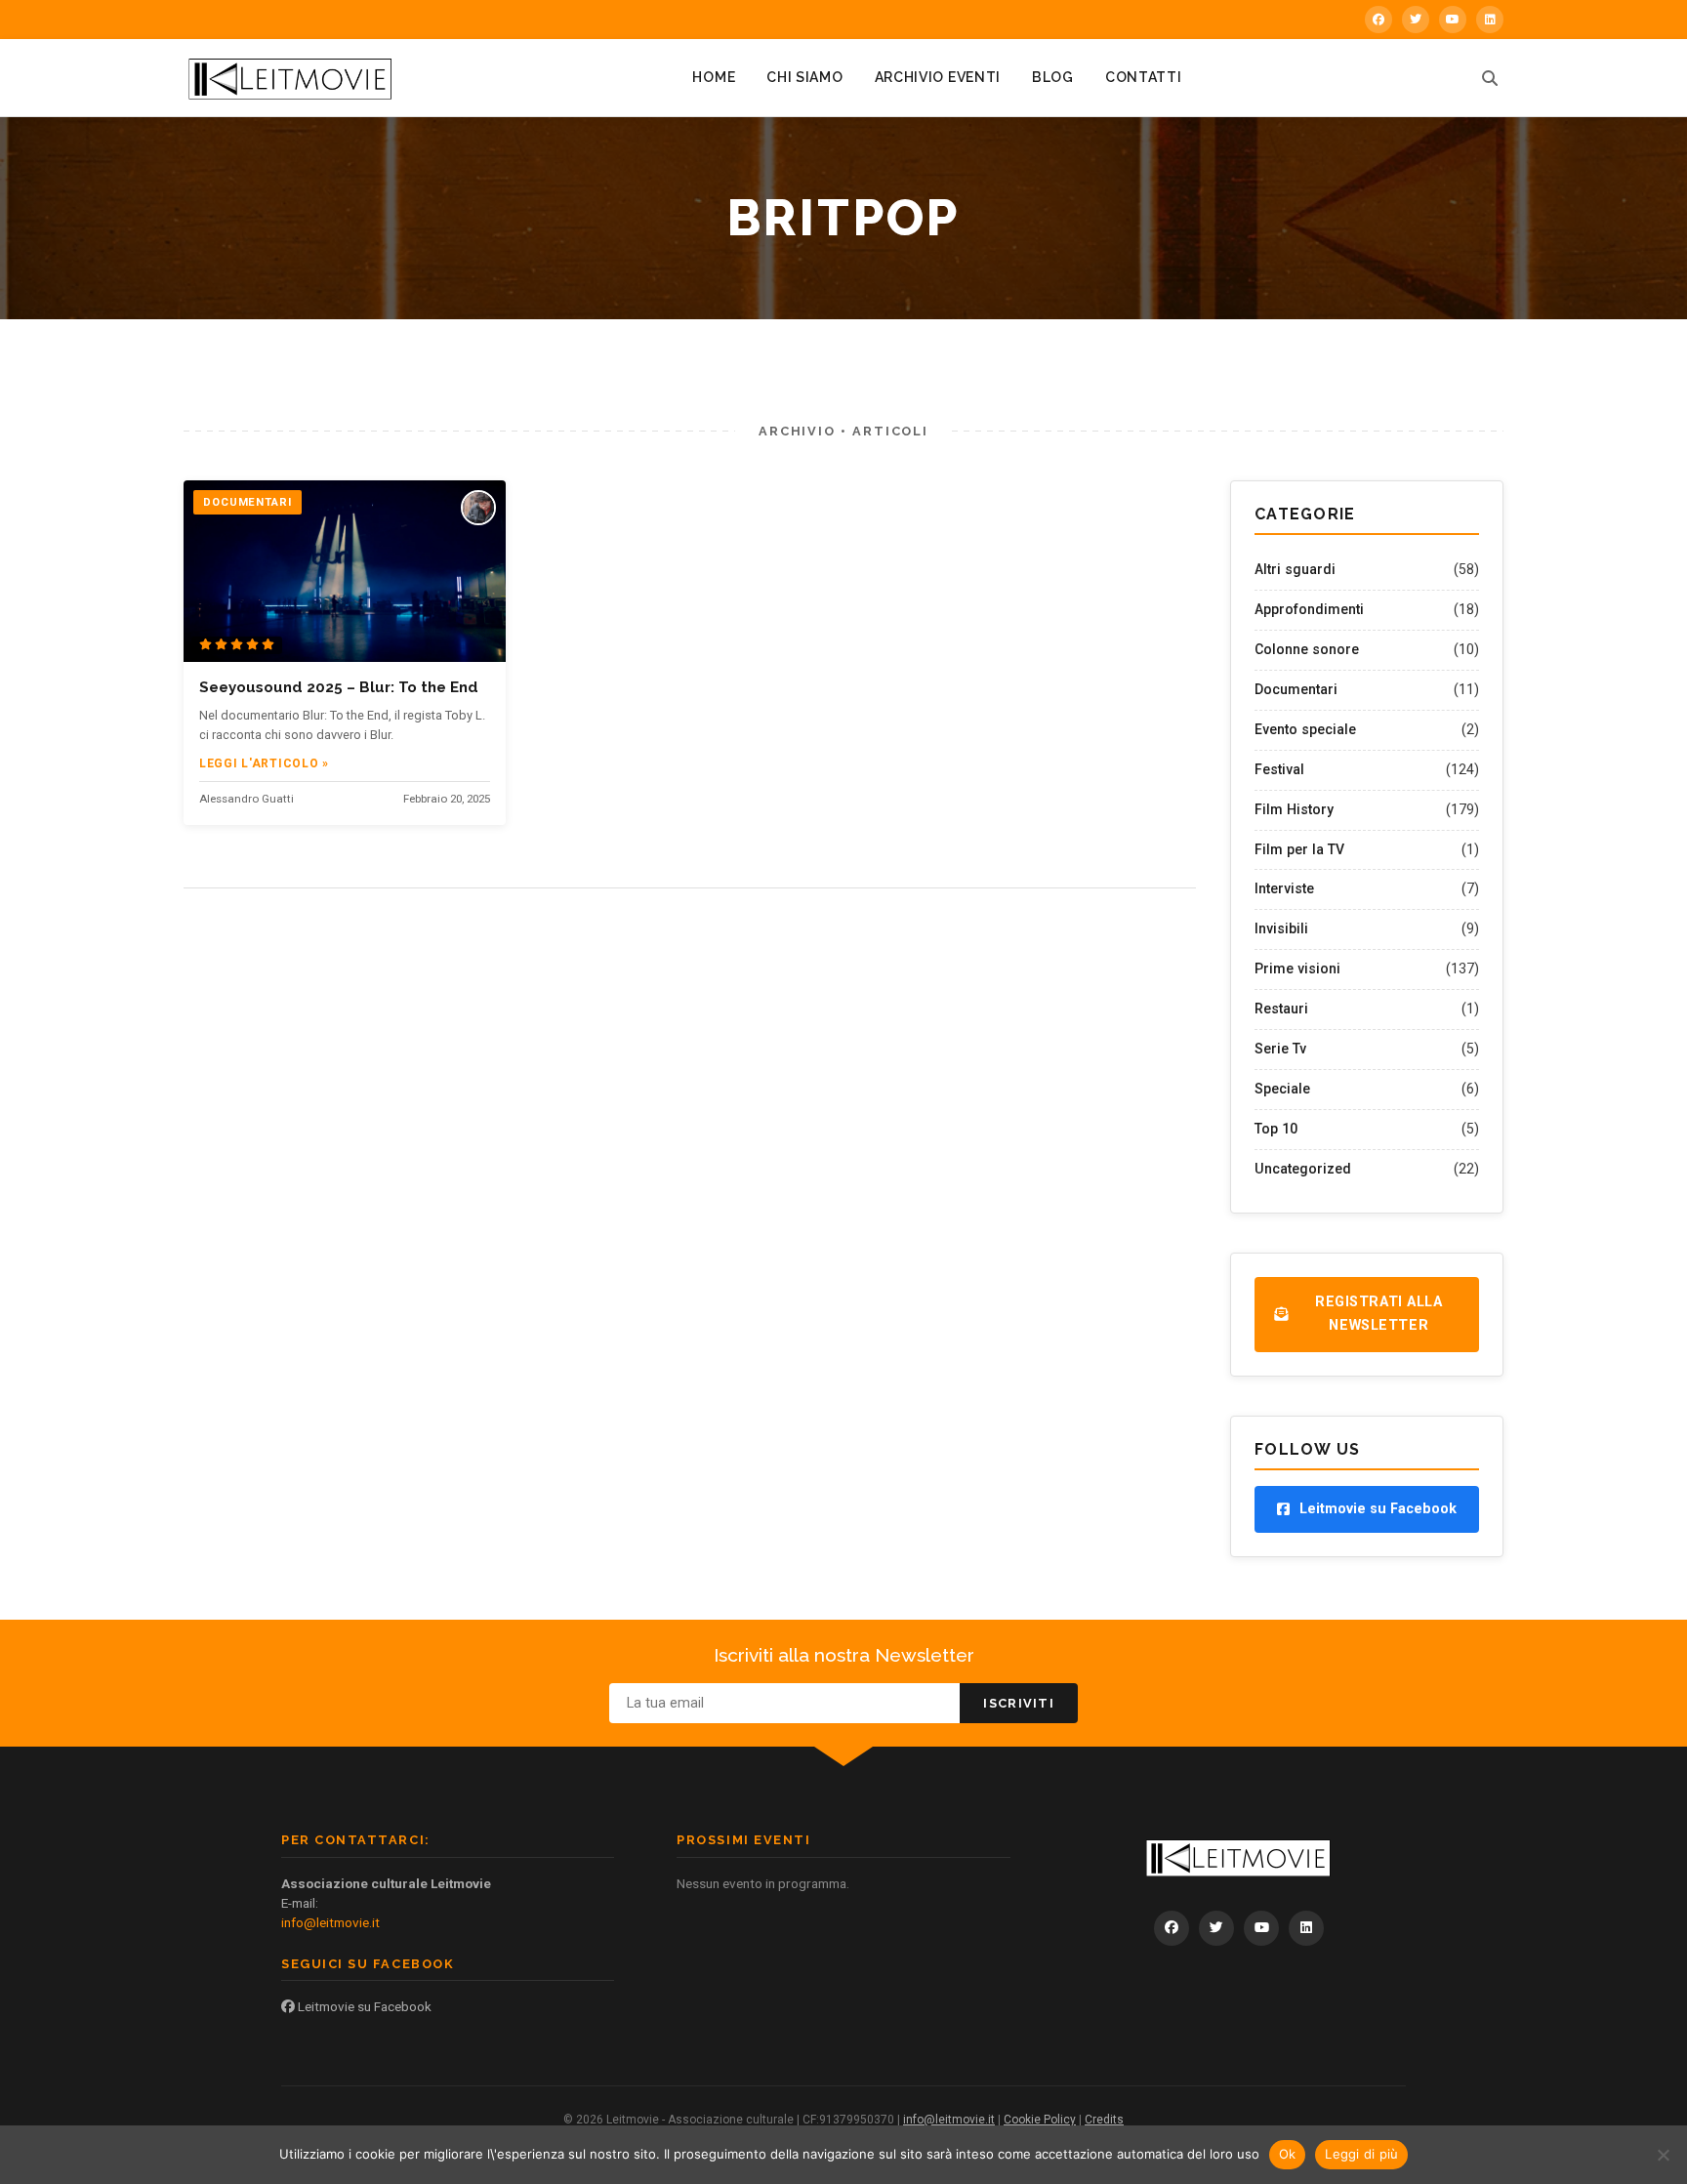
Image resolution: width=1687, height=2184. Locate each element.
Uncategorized (1303, 1169)
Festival (1279, 769)
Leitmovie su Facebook (363, 2006)
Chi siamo (804, 77)
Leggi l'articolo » (264, 763)
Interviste (1284, 888)
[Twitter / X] (1416, 20)
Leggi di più (1361, 2154)
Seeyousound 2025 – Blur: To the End (339, 687)
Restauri (1281, 1009)
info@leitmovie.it (330, 1922)
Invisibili (1281, 928)
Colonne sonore (1307, 649)
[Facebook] (1378, 20)
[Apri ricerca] (1490, 78)
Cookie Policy (1040, 2120)
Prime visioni (1297, 968)
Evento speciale (1305, 729)
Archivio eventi (938, 77)
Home (714, 77)
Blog (1053, 77)
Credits (1104, 2120)
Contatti (1144, 77)
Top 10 (1276, 1129)
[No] (1663, 2155)
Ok (1288, 2154)
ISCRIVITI (1019, 1703)
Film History (1294, 809)
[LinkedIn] (1490, 20)
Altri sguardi (1295, 569)
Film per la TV (1299, 849)
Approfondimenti (1309, 609)
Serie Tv (1280, 1049)
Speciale (1282, 1089)
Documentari (1296, 689)
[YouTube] (1453, 20)
